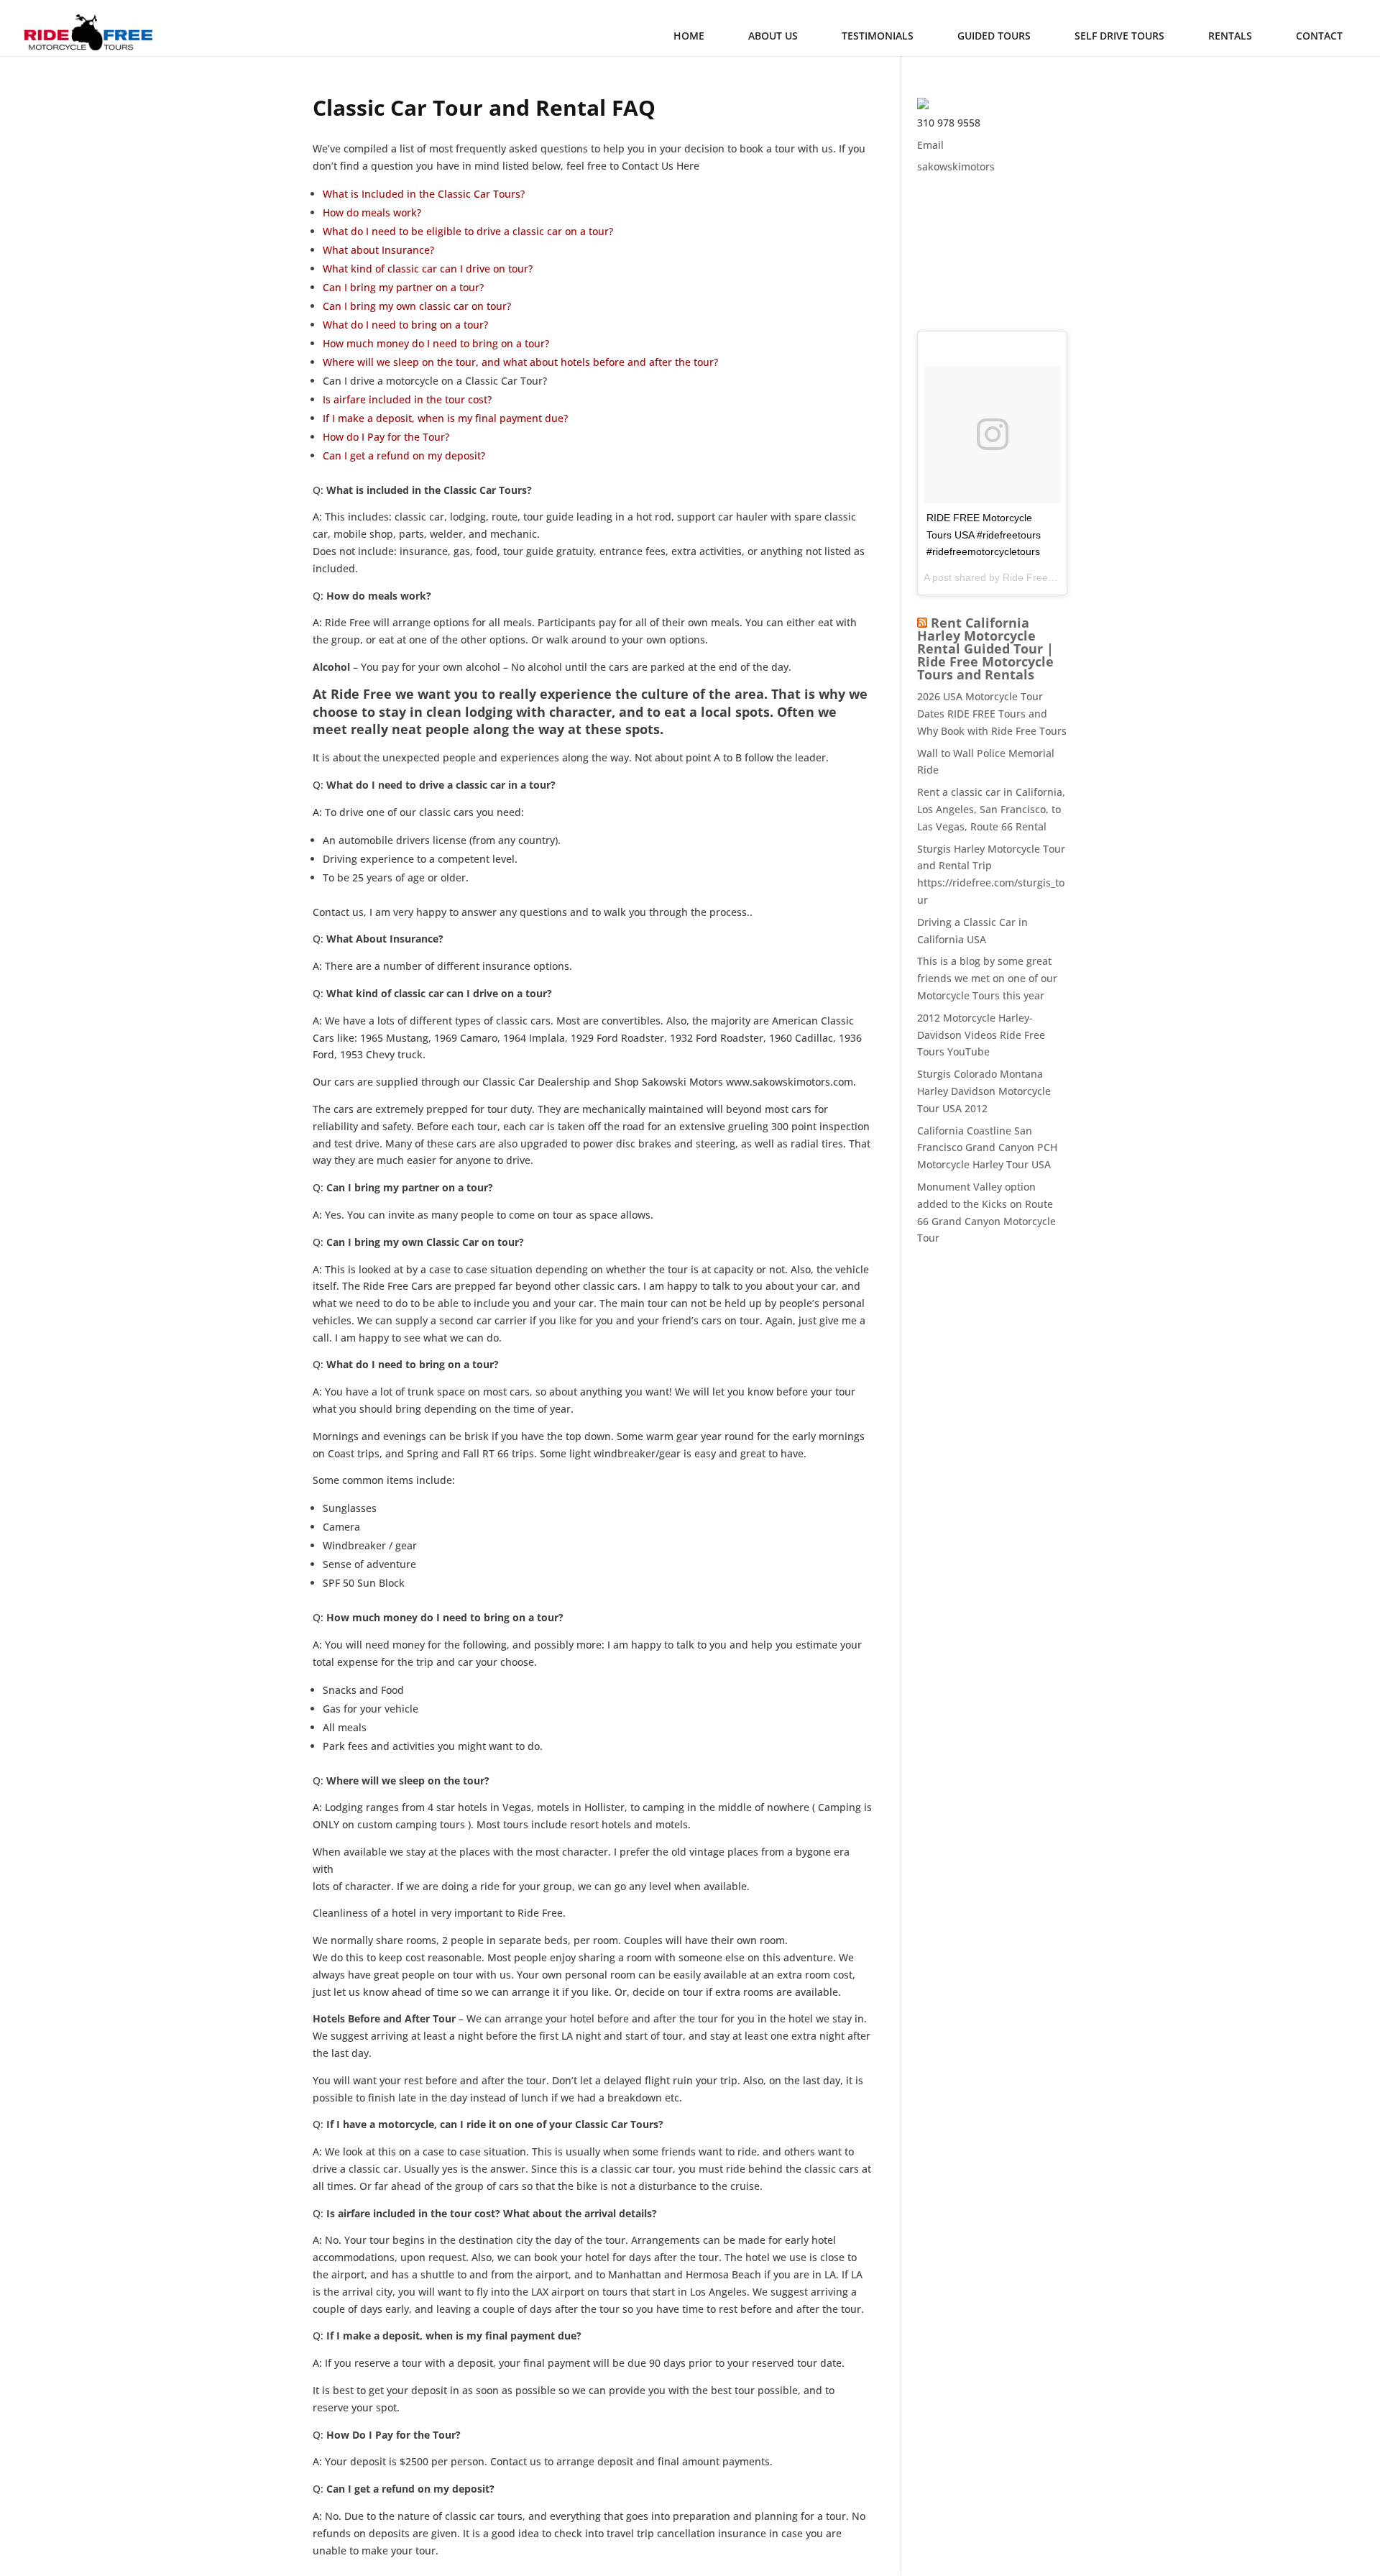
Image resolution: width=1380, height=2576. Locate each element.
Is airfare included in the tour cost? (407, 399)
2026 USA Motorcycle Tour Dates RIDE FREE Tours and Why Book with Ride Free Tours (992, 714)
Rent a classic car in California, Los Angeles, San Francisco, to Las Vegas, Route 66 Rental (991, 809)
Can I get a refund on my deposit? (404, 455)
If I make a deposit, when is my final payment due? (445, 418)
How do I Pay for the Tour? (386, 437)
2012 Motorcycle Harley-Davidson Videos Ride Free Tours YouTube (981, 1035)
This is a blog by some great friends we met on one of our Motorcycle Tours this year (987, 978)
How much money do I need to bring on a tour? (436, 343)
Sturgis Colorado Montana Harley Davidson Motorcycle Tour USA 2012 (984, 1091)
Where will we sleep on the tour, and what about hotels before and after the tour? (520, 362)
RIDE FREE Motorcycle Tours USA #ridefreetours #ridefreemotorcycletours (984, 535)
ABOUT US (773, 36)
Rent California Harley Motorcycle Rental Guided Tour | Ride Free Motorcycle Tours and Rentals (985, 648)
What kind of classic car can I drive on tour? (428, 269)
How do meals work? (372, 212)
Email (930, 145)
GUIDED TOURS (994, 36)
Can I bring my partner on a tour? (403, 287)
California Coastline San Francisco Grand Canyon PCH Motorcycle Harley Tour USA (987, 1148)
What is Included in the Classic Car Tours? (424, 194)
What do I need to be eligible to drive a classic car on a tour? (468, 231)
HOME (689, 36)
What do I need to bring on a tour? (405, 325)
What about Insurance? (378, 250)
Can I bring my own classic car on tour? (417, 306)
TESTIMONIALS (878, 36)
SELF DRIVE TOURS (1119, 36)
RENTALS (1230, 36)
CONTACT (1319, 36)
